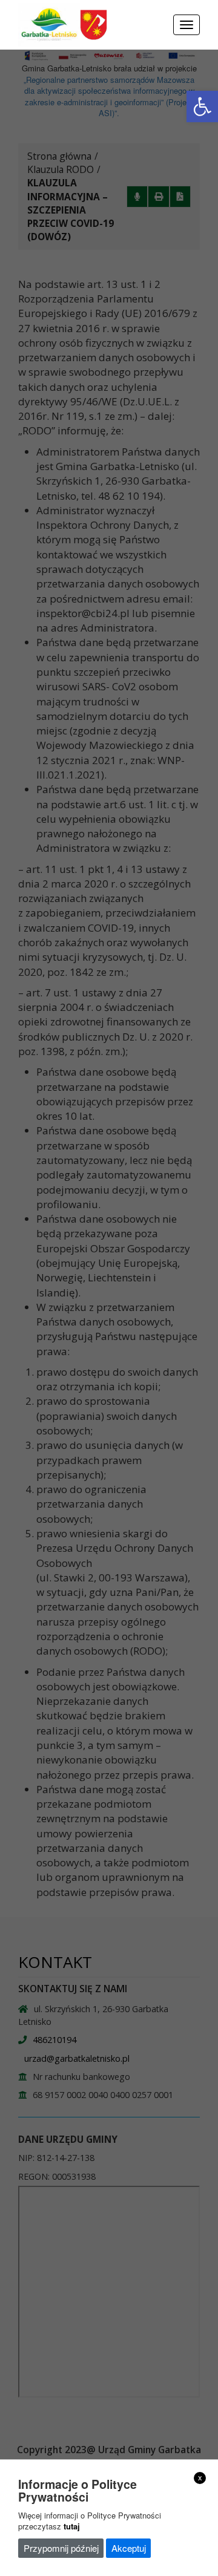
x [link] (200, 2477)
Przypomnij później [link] (61, 2548)
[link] (202, 106)
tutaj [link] (72, 2526)
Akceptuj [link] (129, 2548)
